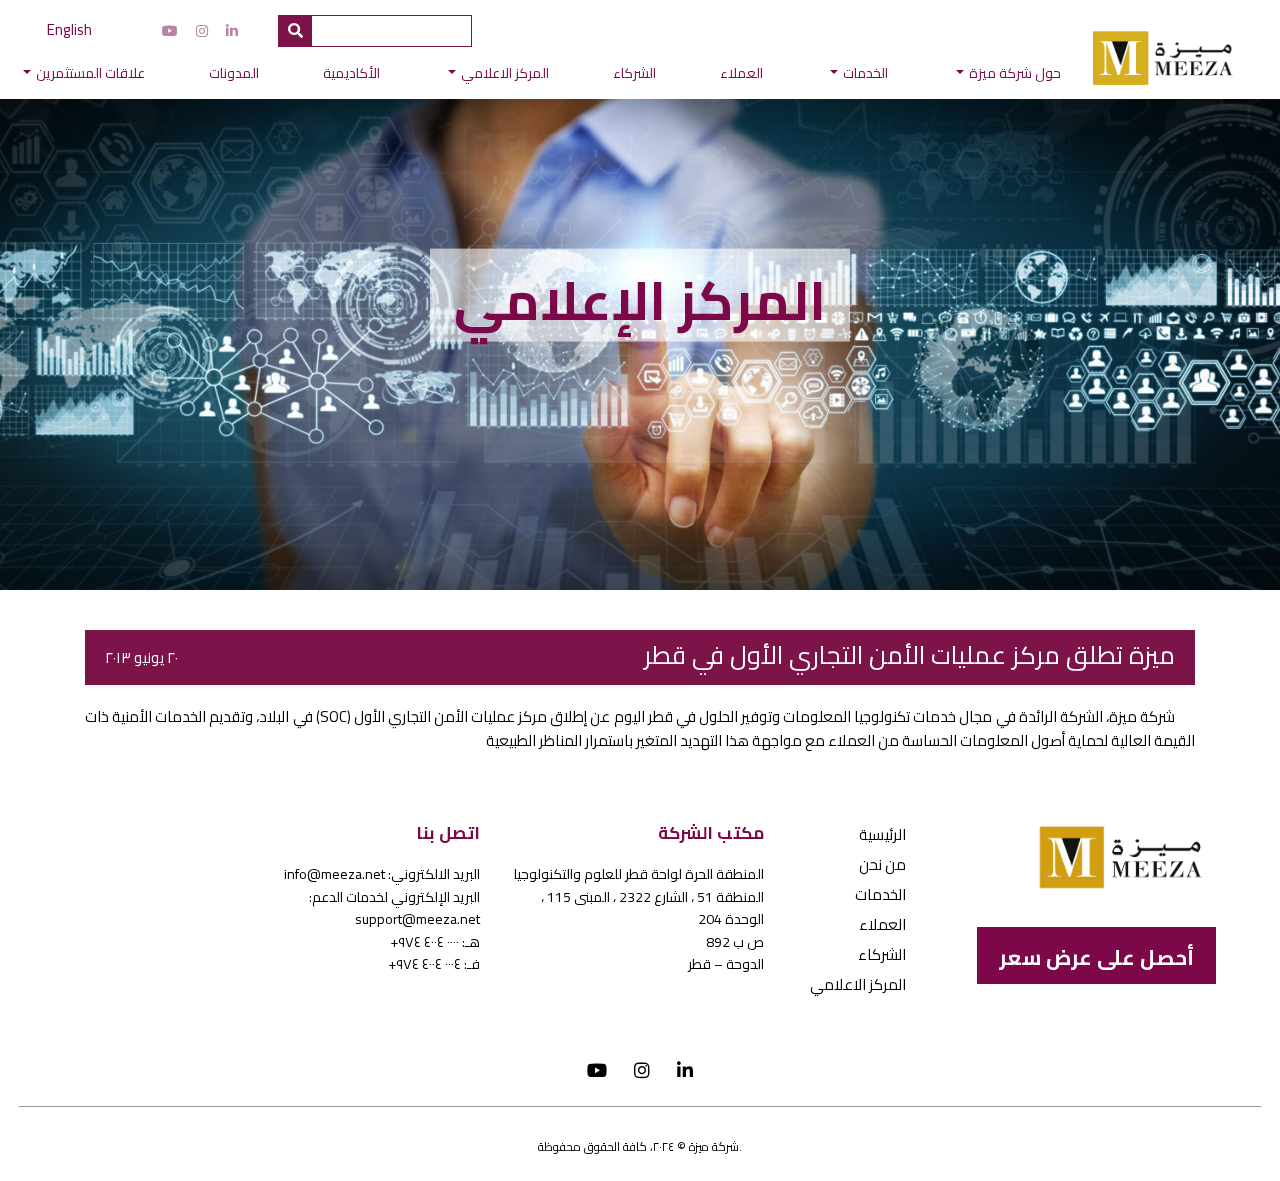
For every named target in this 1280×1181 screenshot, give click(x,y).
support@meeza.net (417, 919)
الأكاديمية (351, 73)
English (69, 29)
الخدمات (865, 73)
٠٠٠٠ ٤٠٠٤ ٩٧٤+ (424, 942)
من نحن (882, 864)
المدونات (234, 73)
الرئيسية (882, 834)
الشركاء (634, 73)
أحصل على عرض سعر (1096, 957)
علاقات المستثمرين (90, 73)
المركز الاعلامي (505, 73)
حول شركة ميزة (1015, 73)
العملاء (741, 73)
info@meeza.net (334, 874)
